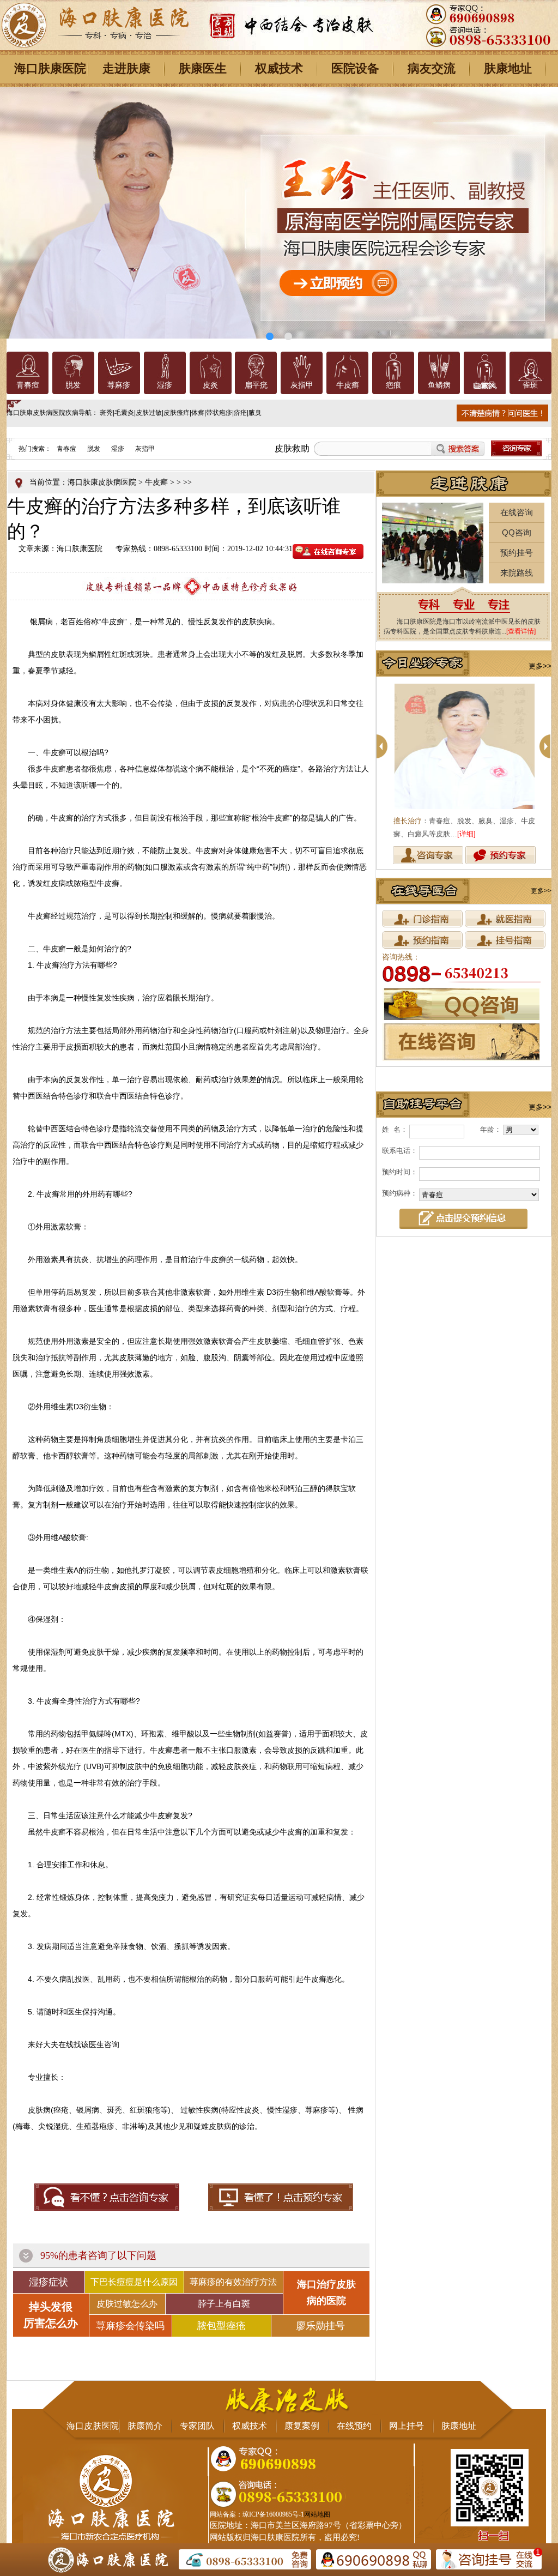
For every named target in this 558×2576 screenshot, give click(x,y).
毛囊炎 (124, 413)
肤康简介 (145, 2426)
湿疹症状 (48, 2282)
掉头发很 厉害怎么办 (51, 2315)
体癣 (198, 413)
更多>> (540, 666)
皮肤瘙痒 (177, 413)
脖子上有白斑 (224, 2304)
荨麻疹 (119, 385)
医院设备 (355, 68)
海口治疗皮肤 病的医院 (326, 2293)
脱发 (73, 385)
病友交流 (432, 68)
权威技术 (279, 68)
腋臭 (255, 413)
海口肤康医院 (50, 68)
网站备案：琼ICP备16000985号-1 (257, 2514)
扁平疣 (256, 385)
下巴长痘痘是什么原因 (134, 2282)
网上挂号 (407, 2426)
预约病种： (400, 1193)
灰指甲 (302, 385)
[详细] (466, 834)
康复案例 (302, 2426)
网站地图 (317, 2514)
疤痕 (393, 385)
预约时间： (400, 1172)
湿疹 (165, 385)
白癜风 (484, 385)
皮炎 (210, 385)
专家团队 (197, 2426)
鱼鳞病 (439, 385)
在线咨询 (517, 512)
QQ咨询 (517, 532)
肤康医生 (203, 68)
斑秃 (106, 413)
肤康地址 (508, 68)
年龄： (491, 1129)
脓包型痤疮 (221, 2326)
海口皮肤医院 (93, 2426)
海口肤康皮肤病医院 (102, 482)
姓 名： (395, 1129)
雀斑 (530, 385)
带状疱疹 (219, 413)
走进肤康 (126, 68)
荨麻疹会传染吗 (130, 2326)
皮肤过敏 (149, 413)
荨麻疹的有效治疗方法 (233, 2282)
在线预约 (354, 2426)
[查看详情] (521, 631)
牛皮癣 (348, 385)
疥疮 (240, 413)
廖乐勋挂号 (320, 2326)
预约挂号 (517, 553)
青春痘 (28, 385)
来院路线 (517, 573)
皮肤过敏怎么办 (127, 2304)
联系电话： (400, 1151)
